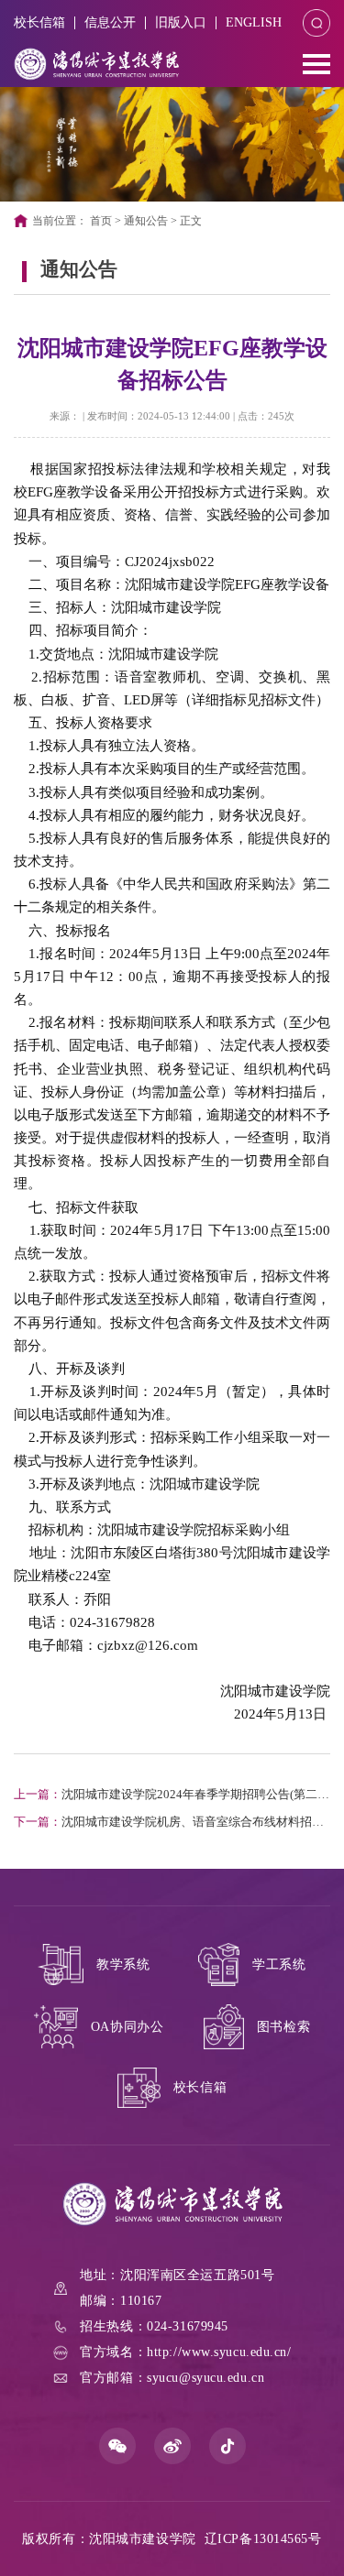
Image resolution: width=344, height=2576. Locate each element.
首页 (101, 221)
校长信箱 (39, 22)
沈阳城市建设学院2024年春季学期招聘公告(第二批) (166, 1797)
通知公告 (146, 221)
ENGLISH (254, 22)
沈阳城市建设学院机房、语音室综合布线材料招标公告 (169, 1825)
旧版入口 (181, 22)
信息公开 (110, 22)
